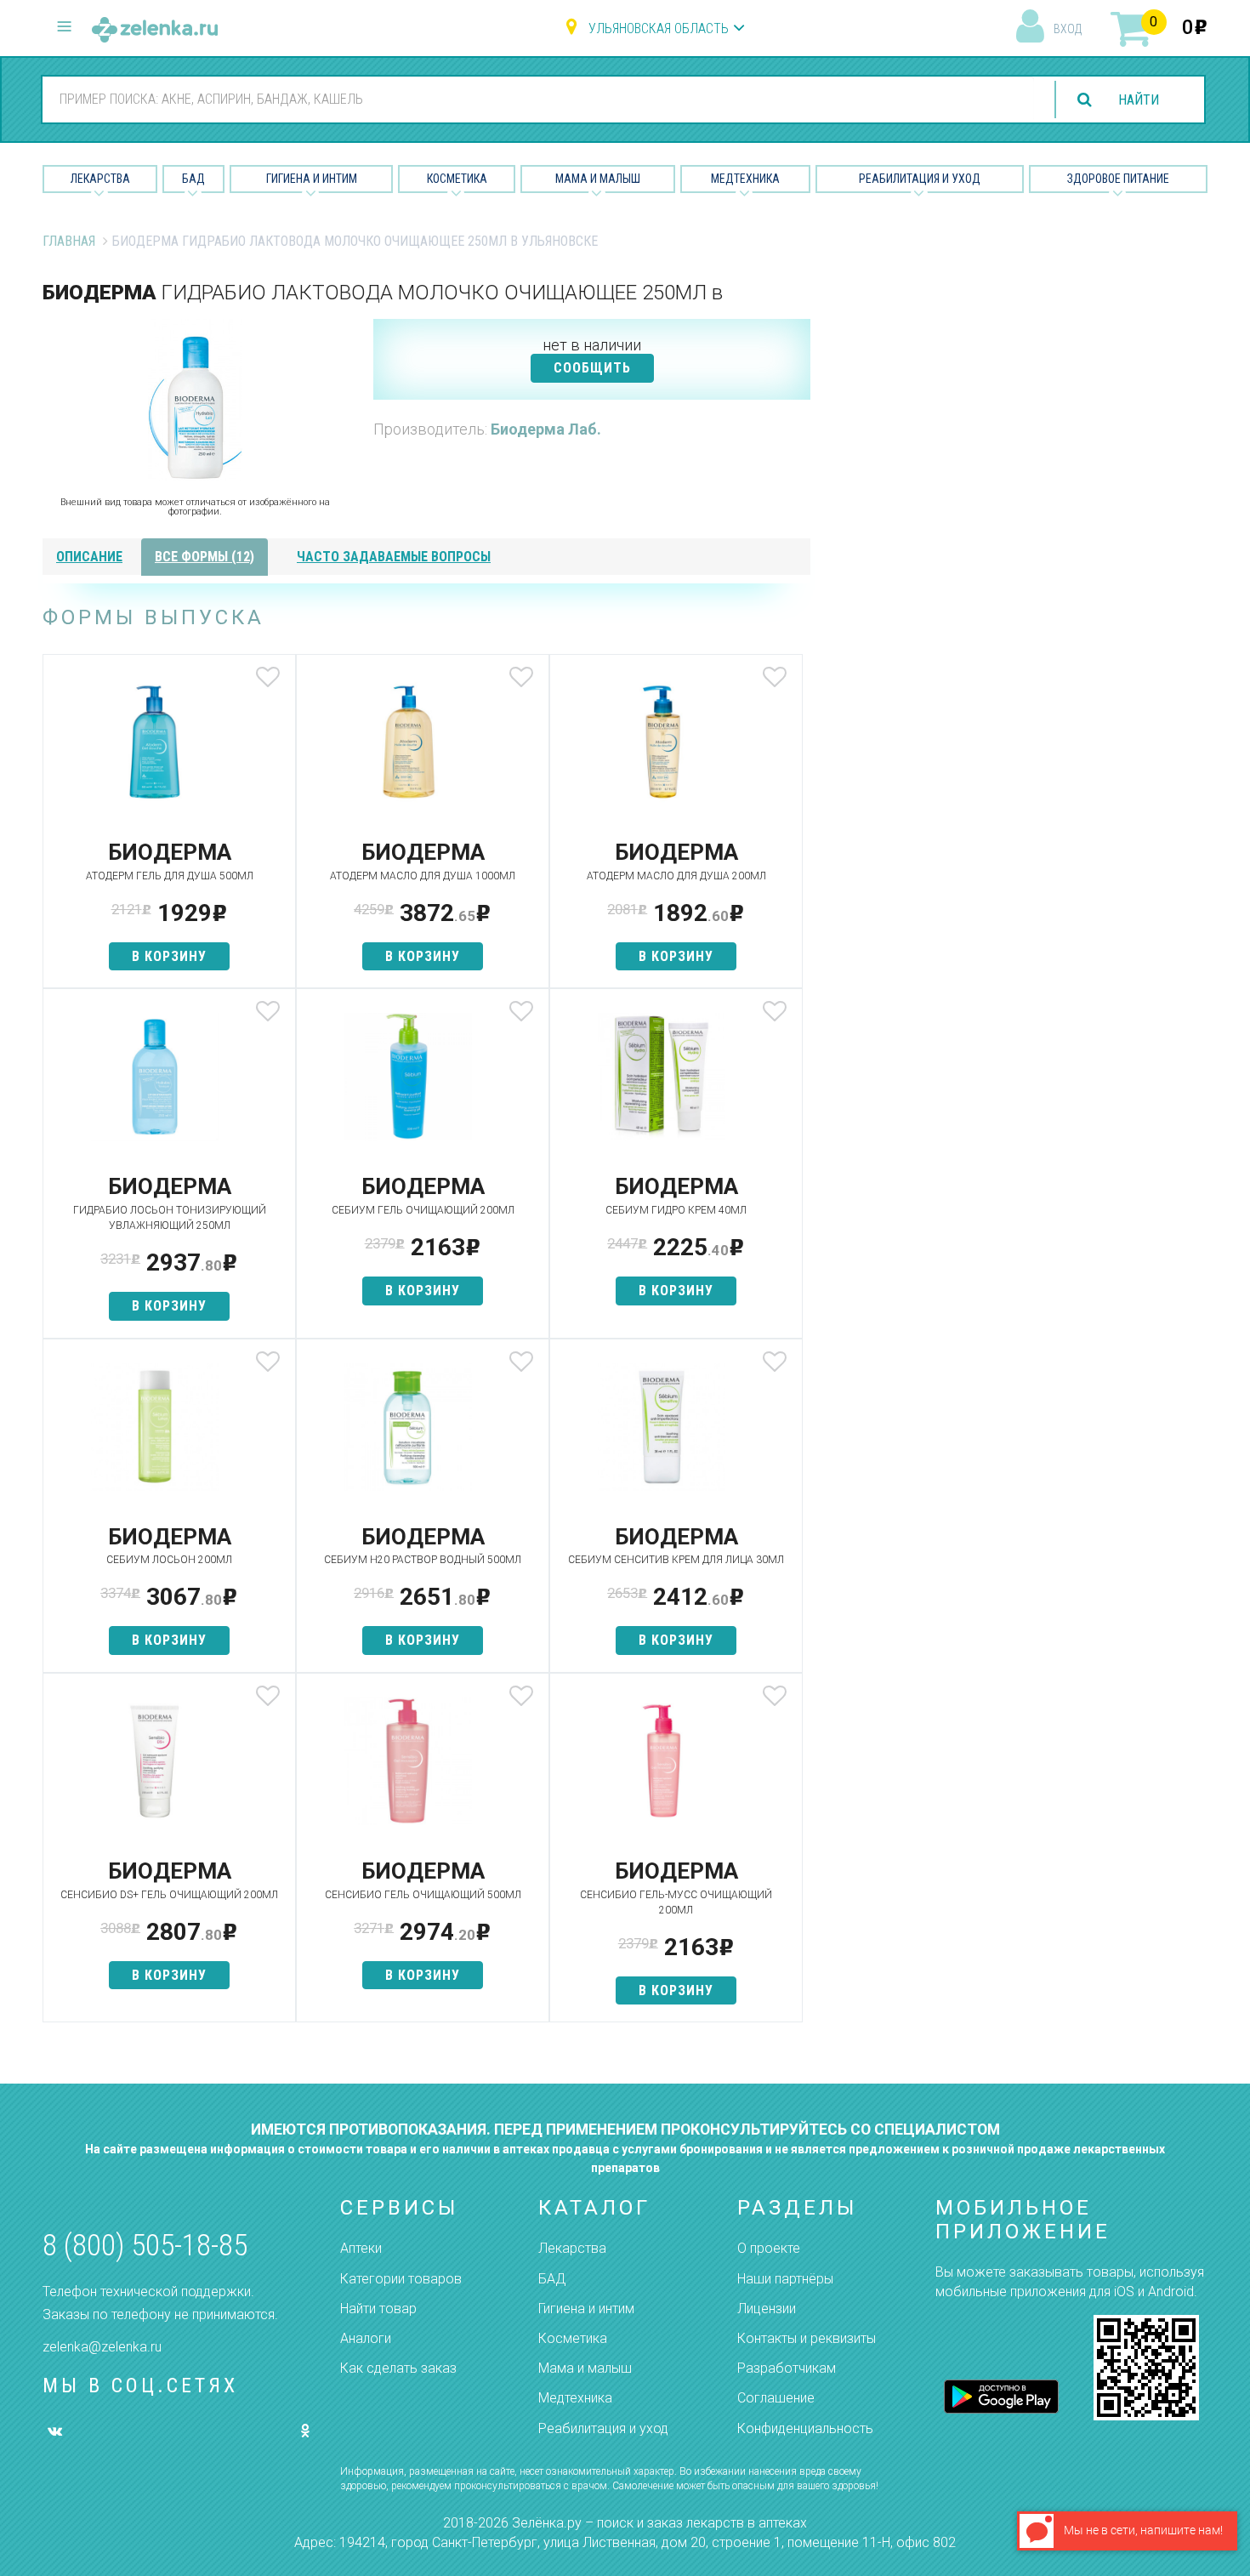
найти (1139, 100)
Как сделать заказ (398, 2368)
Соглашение (776, 2398)
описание (89, 557)
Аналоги (366, 2338)
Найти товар (378, 2309)
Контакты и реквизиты (807, 2338)
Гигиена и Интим (312, 179)
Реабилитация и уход (920, 179)
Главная (69, 241)
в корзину (169, 956)
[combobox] (538, 99)
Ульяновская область (659, 28)
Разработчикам (787, 2368)
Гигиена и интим (586, 2309)
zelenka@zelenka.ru (102, 2347)
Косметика (457, 179)
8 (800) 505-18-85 (145, 2246)
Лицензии (767, 2309)
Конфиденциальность (805, 2428)
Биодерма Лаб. (546, 429)
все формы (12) (205, 557)
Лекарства (100, 179)
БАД (193, 179)
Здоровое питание (1118, 179)
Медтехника (745, 179)
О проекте (769, 2248)
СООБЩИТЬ (592, 368)
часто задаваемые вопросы (394, 557)
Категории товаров (401, 2279)
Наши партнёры (785, 2279)
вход (1068, 29)
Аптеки (361, 2248)
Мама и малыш (598, 179)
